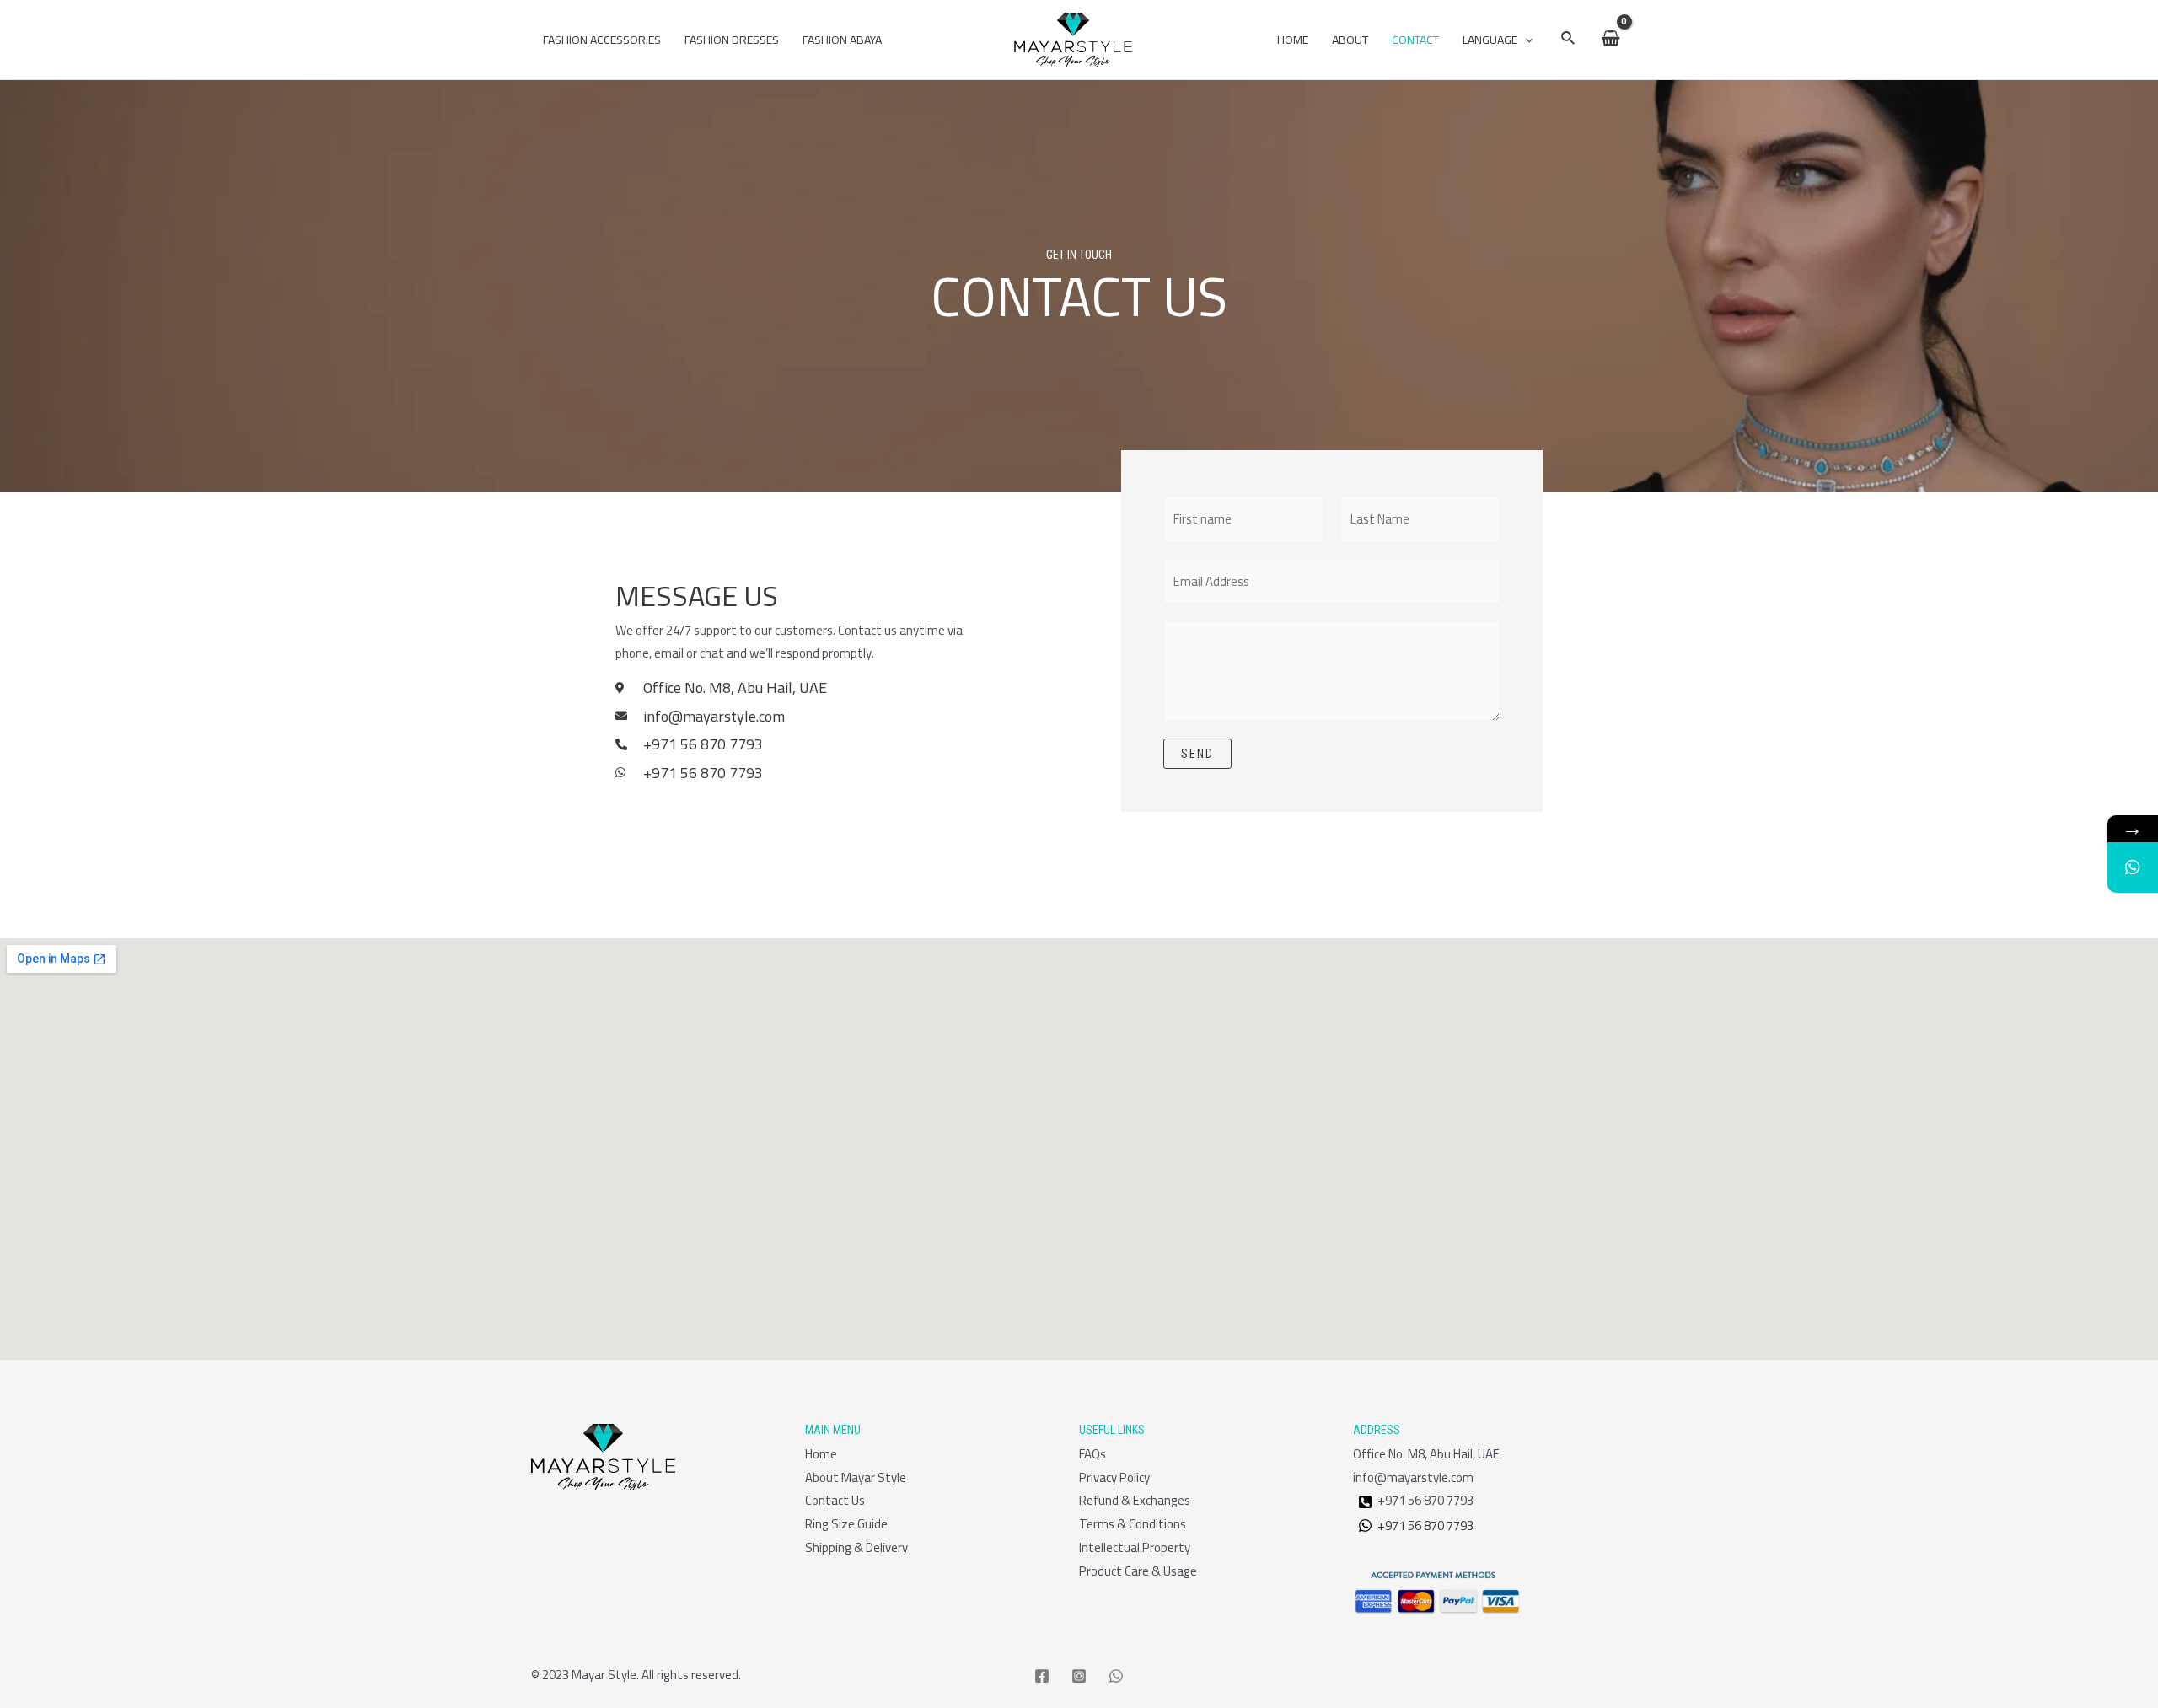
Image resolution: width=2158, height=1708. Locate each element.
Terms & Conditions (1133, 1524)
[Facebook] (1042, 1676)
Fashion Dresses (732, 40)
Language (1490, 40)
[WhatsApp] (1116, 1676)
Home (1293, 40)
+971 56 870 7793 (1423, 1525)
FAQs (1092, 1454)
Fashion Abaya (842, 40)
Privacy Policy (1114, 1477)
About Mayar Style (856, 1477)
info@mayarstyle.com (1413, 1477)
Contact (1415, 40)
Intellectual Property (1135, 1547)
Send (1197, 754)
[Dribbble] (1365, 1502)
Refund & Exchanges (1135, 1500)
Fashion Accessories (602, 40)
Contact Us (835, 1500)
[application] (1525, 40)
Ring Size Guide (846, 1524)
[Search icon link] (1569, 40)
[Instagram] (1079, 1676)
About (1350, 40)
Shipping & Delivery (856, 1547)
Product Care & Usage (1138, 1571)
